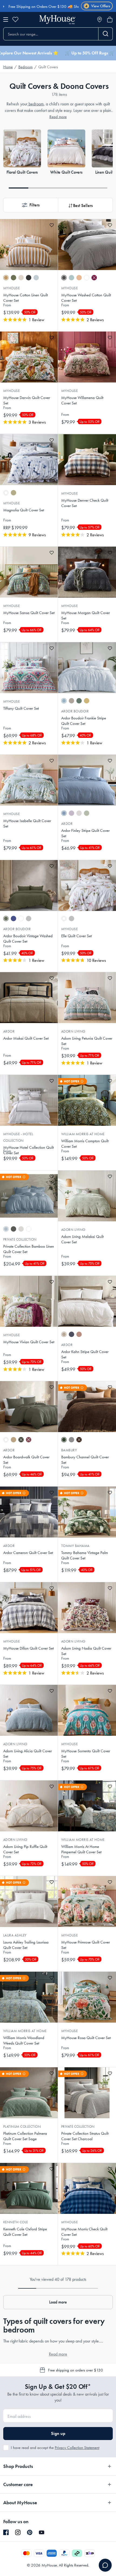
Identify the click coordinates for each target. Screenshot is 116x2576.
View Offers (98, 6)
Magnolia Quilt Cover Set (24, 510)
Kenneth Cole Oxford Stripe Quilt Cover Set (25, 2232)
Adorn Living (73, 1031)
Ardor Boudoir (75, 711)
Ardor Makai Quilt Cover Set (26, 1038)
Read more (58, 117)
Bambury (69, 1450)
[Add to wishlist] (52, 225)
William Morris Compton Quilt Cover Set (85, 1144)
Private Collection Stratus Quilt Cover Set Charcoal (85, 2136)
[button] (31, 205)
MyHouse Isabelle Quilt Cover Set (27, 823)
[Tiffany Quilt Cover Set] (29, 668)
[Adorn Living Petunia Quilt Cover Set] (87, 998)
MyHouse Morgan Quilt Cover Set (86, 615)
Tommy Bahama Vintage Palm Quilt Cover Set (85, 1555)
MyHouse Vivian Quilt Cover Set (29, 1342)
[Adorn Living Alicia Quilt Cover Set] (29, 1710)
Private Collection (20, 1239)
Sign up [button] (58, 2433)
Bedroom (25, 67)
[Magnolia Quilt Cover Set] (29, 460)
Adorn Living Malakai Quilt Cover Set (82, 1239)
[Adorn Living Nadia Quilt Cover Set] (87, 1608)
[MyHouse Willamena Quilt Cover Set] (87, 357)
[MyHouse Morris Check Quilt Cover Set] (87, 2188)
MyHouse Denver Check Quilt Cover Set (85, 503)
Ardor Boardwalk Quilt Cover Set (26, 1460)
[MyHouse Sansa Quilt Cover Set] (29, 572)
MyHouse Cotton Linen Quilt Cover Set (25, 298)
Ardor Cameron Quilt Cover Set (28, 1553)
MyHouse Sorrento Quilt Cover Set (86, 1754)
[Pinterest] (30, 2532)
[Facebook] (6, 2533)
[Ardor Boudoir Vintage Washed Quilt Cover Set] (29, 885)
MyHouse (11, 288)
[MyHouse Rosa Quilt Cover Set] (87, 1997)
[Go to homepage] (57, 20)
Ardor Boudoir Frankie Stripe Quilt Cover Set (84, 721)
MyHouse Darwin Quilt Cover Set (27, 400)
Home (8, 67)
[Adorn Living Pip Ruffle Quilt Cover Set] (29, 1806)
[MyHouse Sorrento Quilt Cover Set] (87, 1710)
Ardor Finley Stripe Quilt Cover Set (85, 833)
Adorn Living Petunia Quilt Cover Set (87, 1041)
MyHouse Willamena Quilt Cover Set (82, 400)
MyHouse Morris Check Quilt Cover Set (84, 2232)
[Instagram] (18, 2533)
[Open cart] (110, 20)
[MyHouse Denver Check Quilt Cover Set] (87, 460)
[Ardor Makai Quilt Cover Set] (29, 998)
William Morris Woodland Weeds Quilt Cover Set (24, 2040)
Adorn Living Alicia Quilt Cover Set (28, 1754)
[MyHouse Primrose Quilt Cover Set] (87, 1902)
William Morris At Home (83, 1134)
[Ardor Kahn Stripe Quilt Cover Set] (87, 1301)
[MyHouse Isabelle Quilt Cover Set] (29, 780)
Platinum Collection (22, 2126)
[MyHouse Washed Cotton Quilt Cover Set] (87, 245)
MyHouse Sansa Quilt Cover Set (29, 613)
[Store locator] (100, 20)
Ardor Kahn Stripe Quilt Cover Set (85, 1354)
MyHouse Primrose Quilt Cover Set (86, 1945)
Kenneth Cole (16, 2222)
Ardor (67, 824)
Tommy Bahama (75, 1546)
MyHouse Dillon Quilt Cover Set (28, 1648)
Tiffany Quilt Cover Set (21, 708)
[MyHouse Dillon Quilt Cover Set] (29, 1608)
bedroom (36, 104)
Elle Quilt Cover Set (76, 936)
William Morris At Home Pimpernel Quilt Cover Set (81, 1849)
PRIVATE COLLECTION (78, 2126)
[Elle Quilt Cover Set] (87, 885)
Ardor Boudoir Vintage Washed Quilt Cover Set (28, 939)
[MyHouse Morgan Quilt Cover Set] (87, 572)
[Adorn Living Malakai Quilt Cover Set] (87, 1196)
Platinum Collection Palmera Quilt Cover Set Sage (25, 2136)
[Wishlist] (15, 20)
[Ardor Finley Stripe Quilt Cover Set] (87, 780)
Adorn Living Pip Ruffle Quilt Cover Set (25, 1849)
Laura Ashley (15, 1935)
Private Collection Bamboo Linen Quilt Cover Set (29, 1249)
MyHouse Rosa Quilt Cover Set (86, 2038)
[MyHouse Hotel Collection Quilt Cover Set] (29, 1100)
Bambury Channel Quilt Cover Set (85, 1460)
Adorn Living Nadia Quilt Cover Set (86, 1651)
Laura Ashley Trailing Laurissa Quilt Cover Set (26, 1945)
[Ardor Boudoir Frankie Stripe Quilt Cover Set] (87, 668)
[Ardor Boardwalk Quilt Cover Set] (29, 1407)
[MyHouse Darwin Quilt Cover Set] (29, 357)
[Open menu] (6, 20)
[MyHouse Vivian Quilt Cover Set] (29, 1301)
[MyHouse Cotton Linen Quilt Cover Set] (29, 245)
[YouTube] (42, 2532)
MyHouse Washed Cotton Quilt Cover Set (86, 298)
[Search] (106, 34)
